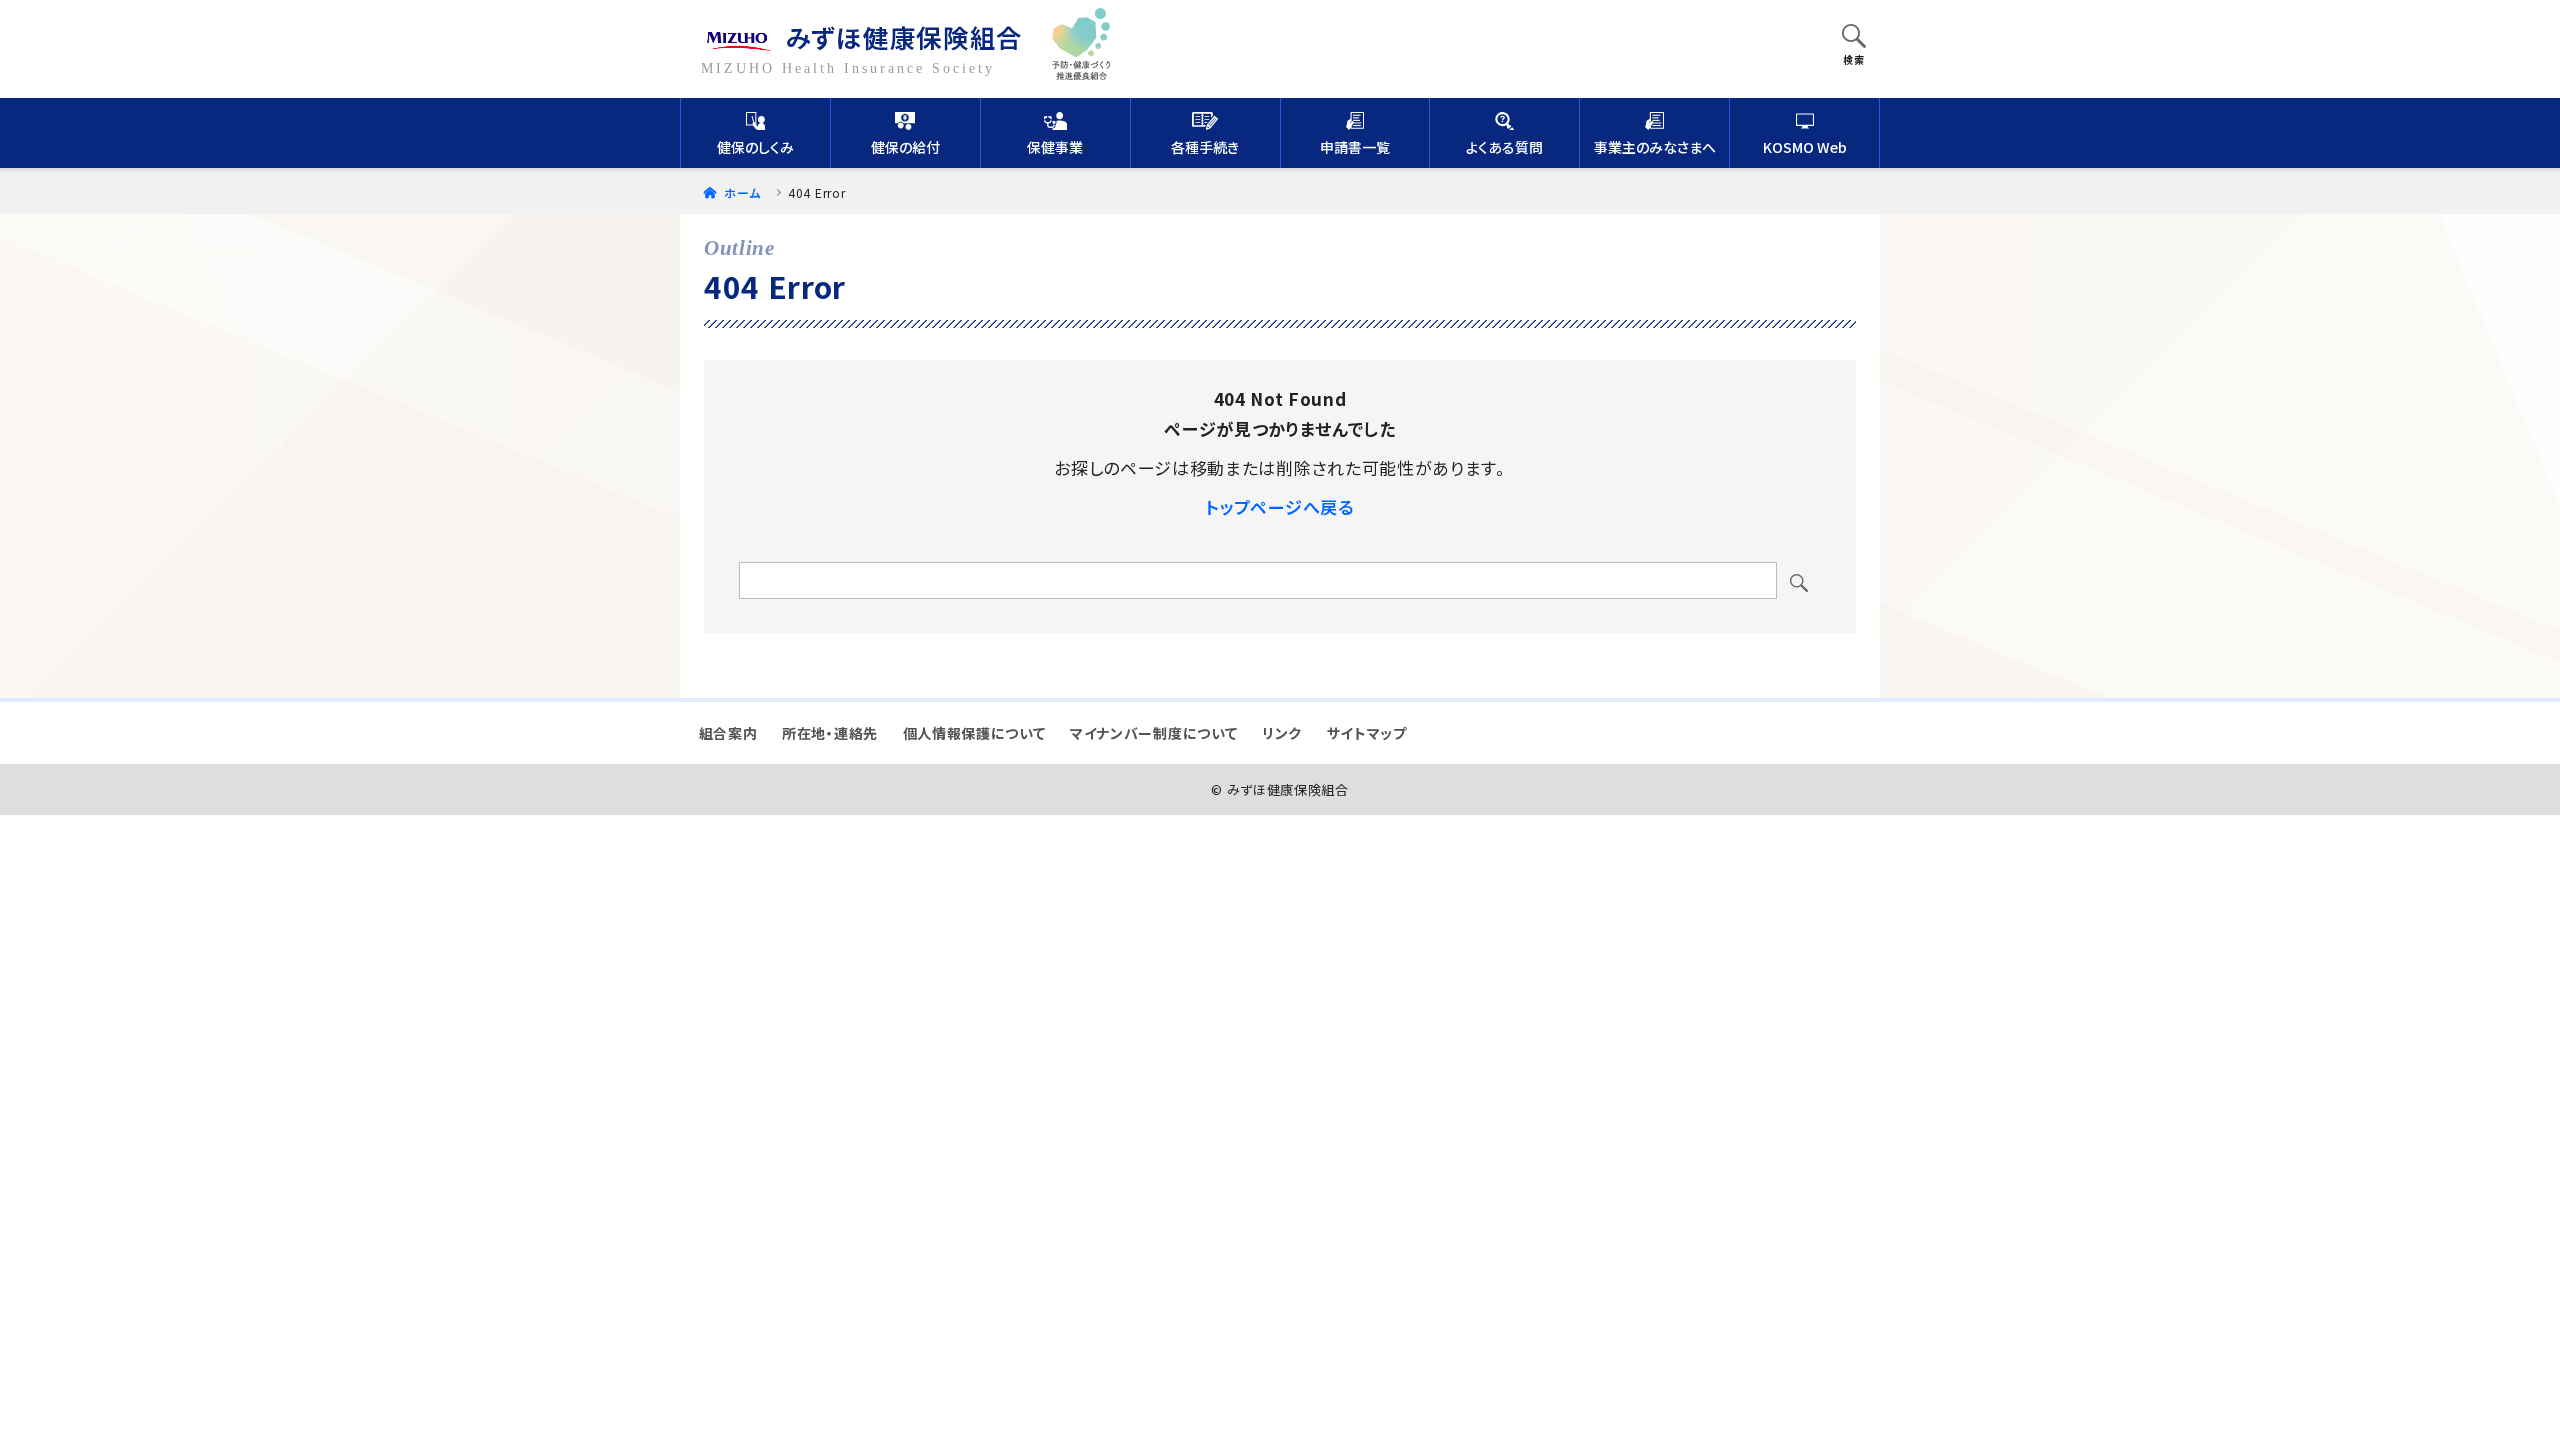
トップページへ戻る (1279, 506)
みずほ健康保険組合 (904, 36)
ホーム (740, 192)
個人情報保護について (974, 733)
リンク (1282, 733)
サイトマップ (1367, 733)
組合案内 (728, 733)
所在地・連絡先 (830, 733)
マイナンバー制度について (1153, 733)
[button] (1854, 38)
